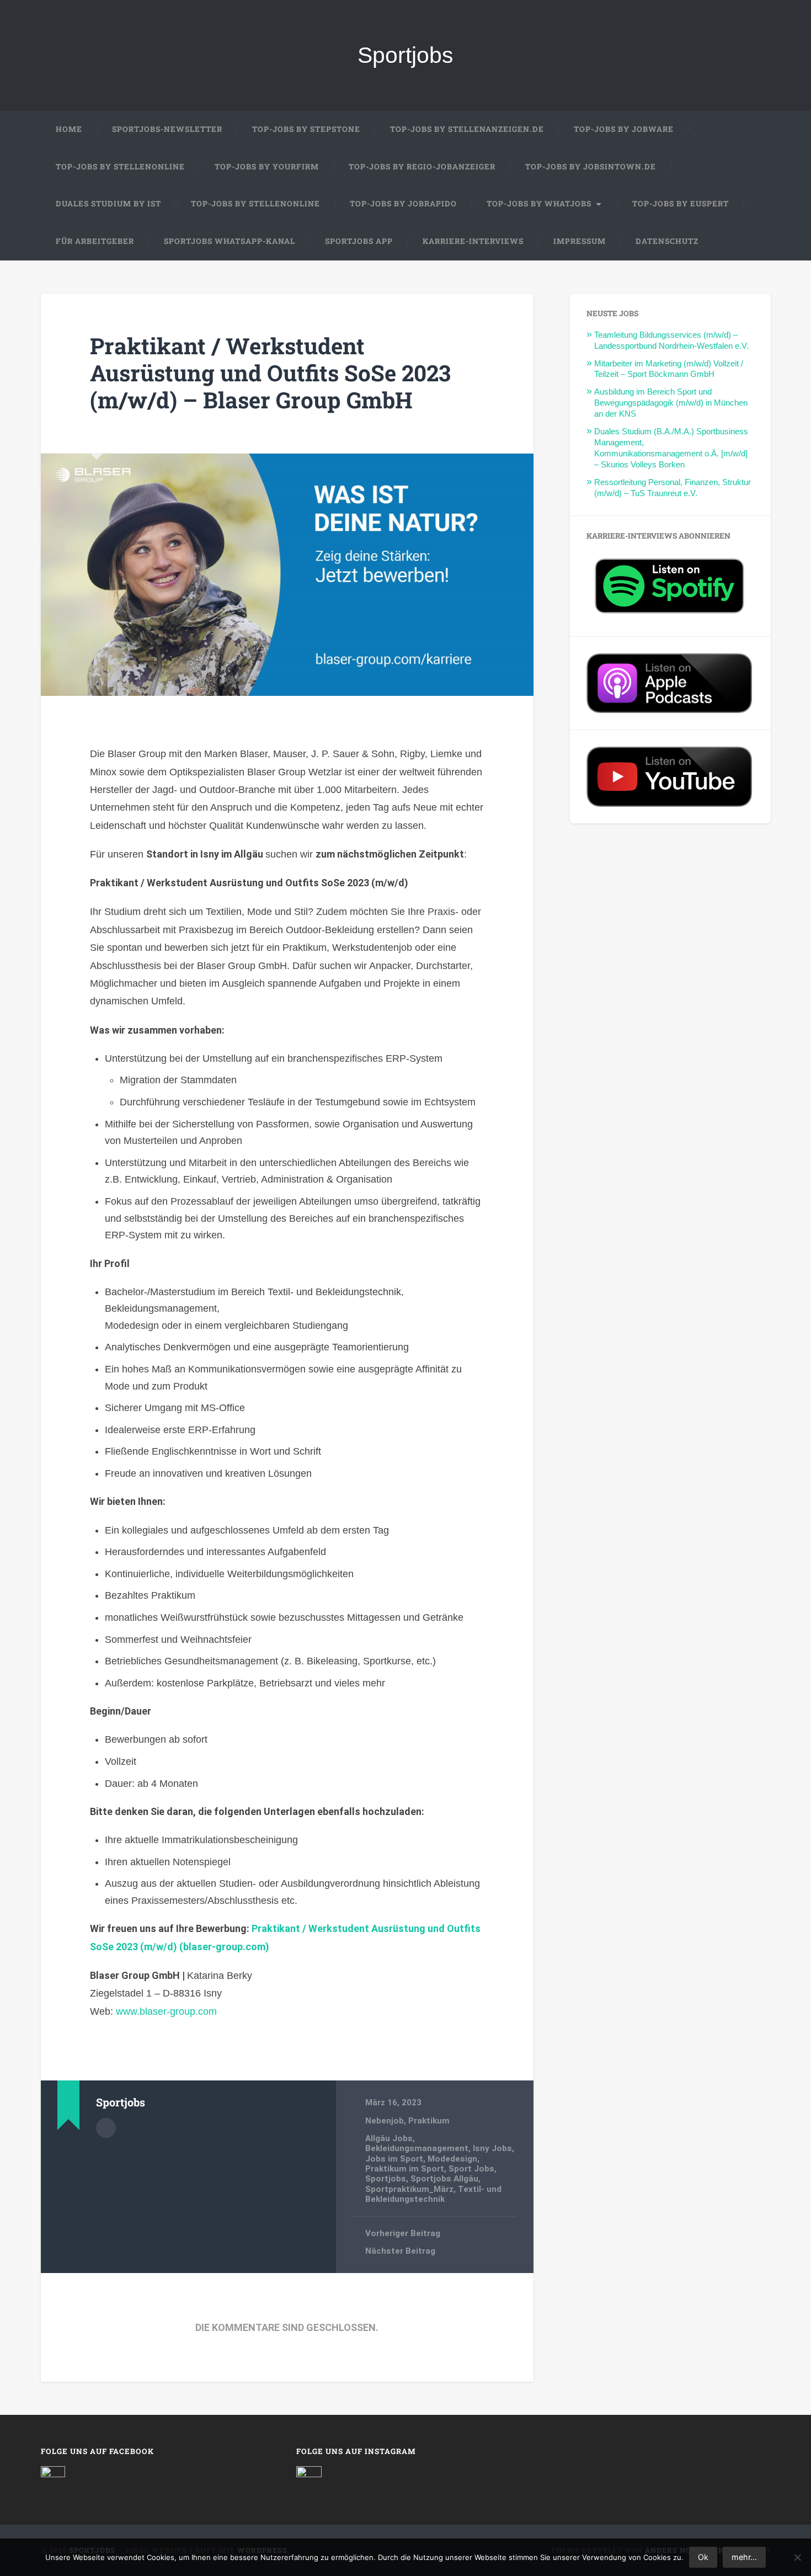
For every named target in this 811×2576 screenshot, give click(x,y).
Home (69, 129)
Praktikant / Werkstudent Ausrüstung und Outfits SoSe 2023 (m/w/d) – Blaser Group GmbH (270, 372)
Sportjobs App (359, 241)
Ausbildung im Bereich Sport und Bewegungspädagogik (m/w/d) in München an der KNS (671, 403)
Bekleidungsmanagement (417, 2148)
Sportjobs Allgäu (444, 2179)
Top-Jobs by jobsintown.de (591, 167)
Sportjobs (405, 55)
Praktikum (429, 2121)
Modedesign (452, 2159)
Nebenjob (385, 2121)
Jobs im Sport (394, 2159)
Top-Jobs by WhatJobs (539, 204)
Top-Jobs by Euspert (681, 204)
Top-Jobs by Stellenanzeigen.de (467, 129)
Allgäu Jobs (389, 2138)
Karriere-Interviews (473, 241)
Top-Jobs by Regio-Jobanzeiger (422, 167)
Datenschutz (667, 241)
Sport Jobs (471, 2169)
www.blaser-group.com (166, 2011)
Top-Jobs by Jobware (624, 129)
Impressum (580, 241)
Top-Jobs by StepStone (306, 129)
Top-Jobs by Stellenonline (120, 167)
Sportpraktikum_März (409, 2189)
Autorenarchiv (106, 2128)
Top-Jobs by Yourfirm (267, 167)
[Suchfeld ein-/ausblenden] (752, 242)
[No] (797, 2557)
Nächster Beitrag (400, 2251)
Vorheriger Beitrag (403, 2233)
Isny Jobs (492, 2148)
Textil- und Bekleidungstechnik (433, 2194)
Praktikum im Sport (405, 2169)
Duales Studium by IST (108, 204)
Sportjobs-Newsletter (167, 129)
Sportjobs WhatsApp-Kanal (230, 241)
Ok (703, 2557)
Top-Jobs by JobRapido (403, 204)
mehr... (744, 2557)
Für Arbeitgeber (95, 241)
